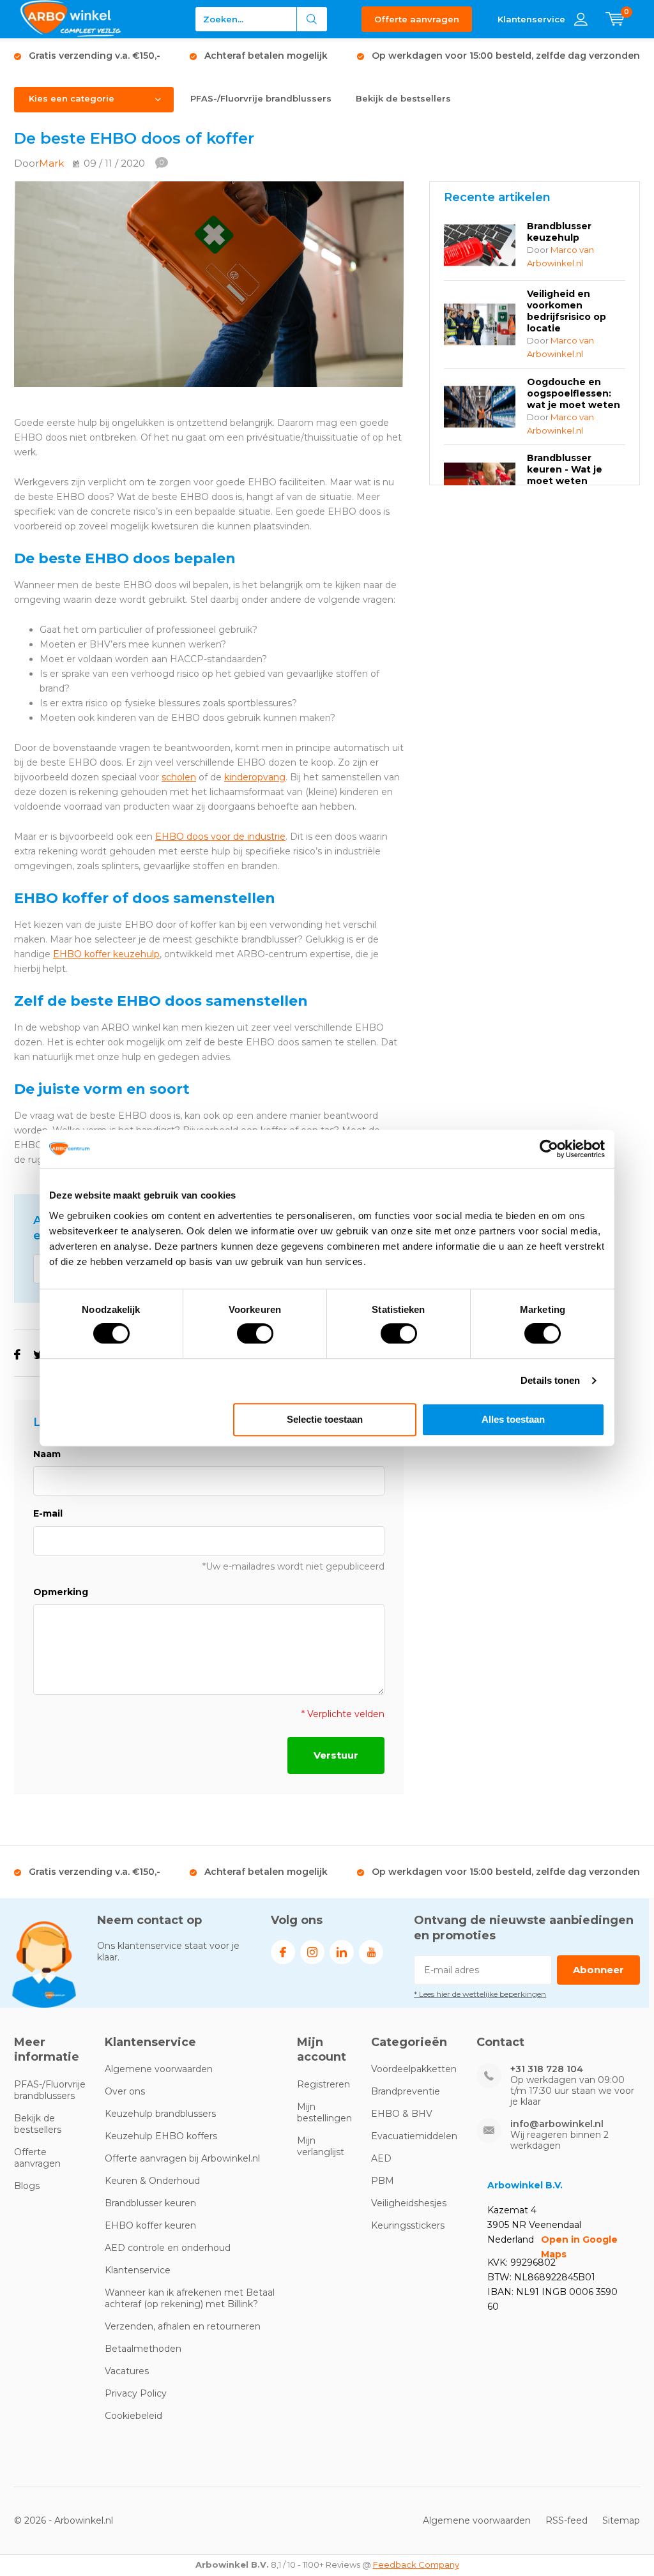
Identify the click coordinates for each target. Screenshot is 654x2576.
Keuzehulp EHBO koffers (161, 2136)
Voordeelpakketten (414, 2069)
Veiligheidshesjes (409, 2203)
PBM (383, 2181)
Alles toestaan (513, 1419)
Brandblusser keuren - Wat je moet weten (565, 469)
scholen (179, 777)
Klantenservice (138, 2270)
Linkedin (342, 1952)
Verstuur (336, 1755)
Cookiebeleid (133, 2416)
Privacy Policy (136, 2393)
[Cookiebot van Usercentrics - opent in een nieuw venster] (549, 1149)
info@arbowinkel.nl (557, 2124)
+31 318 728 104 (547, 2069)
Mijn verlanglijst (321, 2146)
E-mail (48, 1513)
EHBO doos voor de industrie (220, 837)
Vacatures (127, 2371)
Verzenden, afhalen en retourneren (183, 2326)
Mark (51, 163)
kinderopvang (255, 777)
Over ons (125, 2091)
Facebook (283, 1952)
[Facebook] (17, 1355)
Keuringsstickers (408, 2225)
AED (381, 2158)
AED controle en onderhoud (168, 2248)
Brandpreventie (406, 2091)
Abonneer (598, 1970)
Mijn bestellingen (324, 2112)
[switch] (255, 1333)
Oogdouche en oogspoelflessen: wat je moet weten (574, 393)
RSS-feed (567, 2520)
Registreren (323, 2084)
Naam (47, 1454)
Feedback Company (416, 2565)
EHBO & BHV (402, 2114)
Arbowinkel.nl (84, 2520)
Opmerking (61, 1592)
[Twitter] (39, 1355)
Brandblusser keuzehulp (559, 232)
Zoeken (312, 19)
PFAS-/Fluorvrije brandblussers (261, 98)
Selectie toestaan (325, 1419)
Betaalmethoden (143, 2349)
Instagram (312, 1952)
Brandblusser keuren (150, 2203)
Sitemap (621, 2520)
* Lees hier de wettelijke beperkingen (480, 1994)
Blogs (27, 2186)
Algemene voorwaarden (159, 2069)
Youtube (371, 1952)
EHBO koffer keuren (150, 2225)
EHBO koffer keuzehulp (106, 954)
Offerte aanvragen (417, 19)
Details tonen (550, 1380)
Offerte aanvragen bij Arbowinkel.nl (182, 2158)
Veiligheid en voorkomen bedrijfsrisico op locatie (567, 311)
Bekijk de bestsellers (403, 98)
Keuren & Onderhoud (152, 2181)
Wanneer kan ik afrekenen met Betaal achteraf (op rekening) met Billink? (190, 2298)
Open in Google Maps (579, 2247)
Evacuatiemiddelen (414, 2136)
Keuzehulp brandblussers (160, 2114)
